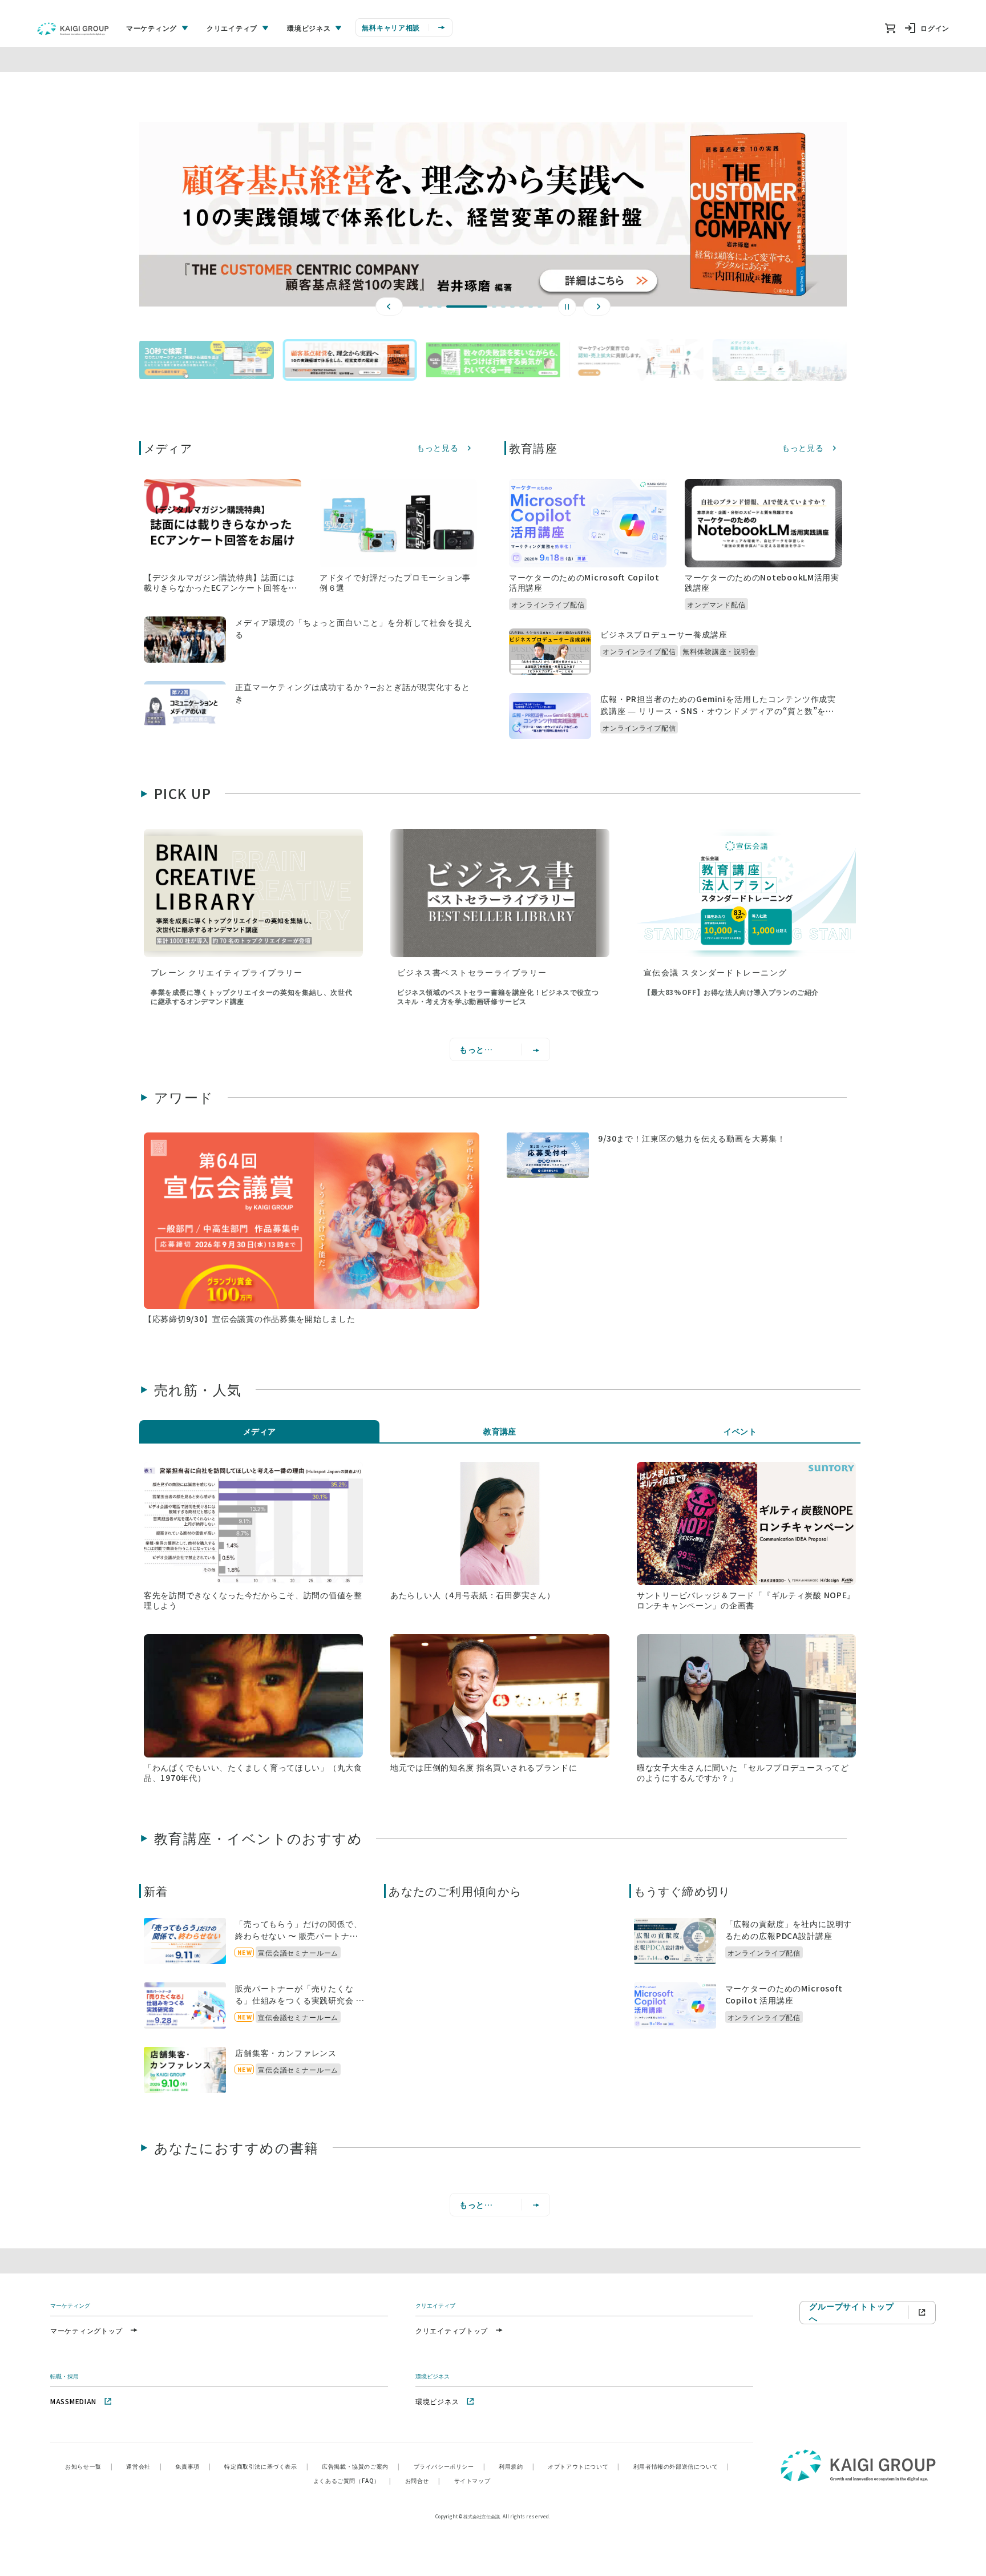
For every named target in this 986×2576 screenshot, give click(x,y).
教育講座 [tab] (500, 1431)
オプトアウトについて (584, 2466)
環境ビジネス (437, 2401)
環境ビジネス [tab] (309, 28)
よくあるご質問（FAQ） (352, 2480)
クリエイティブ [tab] (232, 28)
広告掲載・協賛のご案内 (361, 2466)
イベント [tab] (740, 1431)
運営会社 (144, 2466)
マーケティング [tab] (151, 28)
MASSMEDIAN (73, 2401)
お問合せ (423, 2480)
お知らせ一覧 (89, 2466)
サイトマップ (472, 2480)
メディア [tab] (260, 1431)
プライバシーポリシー (450, 2466)
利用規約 (516, 2466)
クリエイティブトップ (452, 2330)
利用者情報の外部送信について (681, 2466)
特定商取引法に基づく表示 (266, 2466)
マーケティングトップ (86, 2330)
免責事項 (193, 2466)
